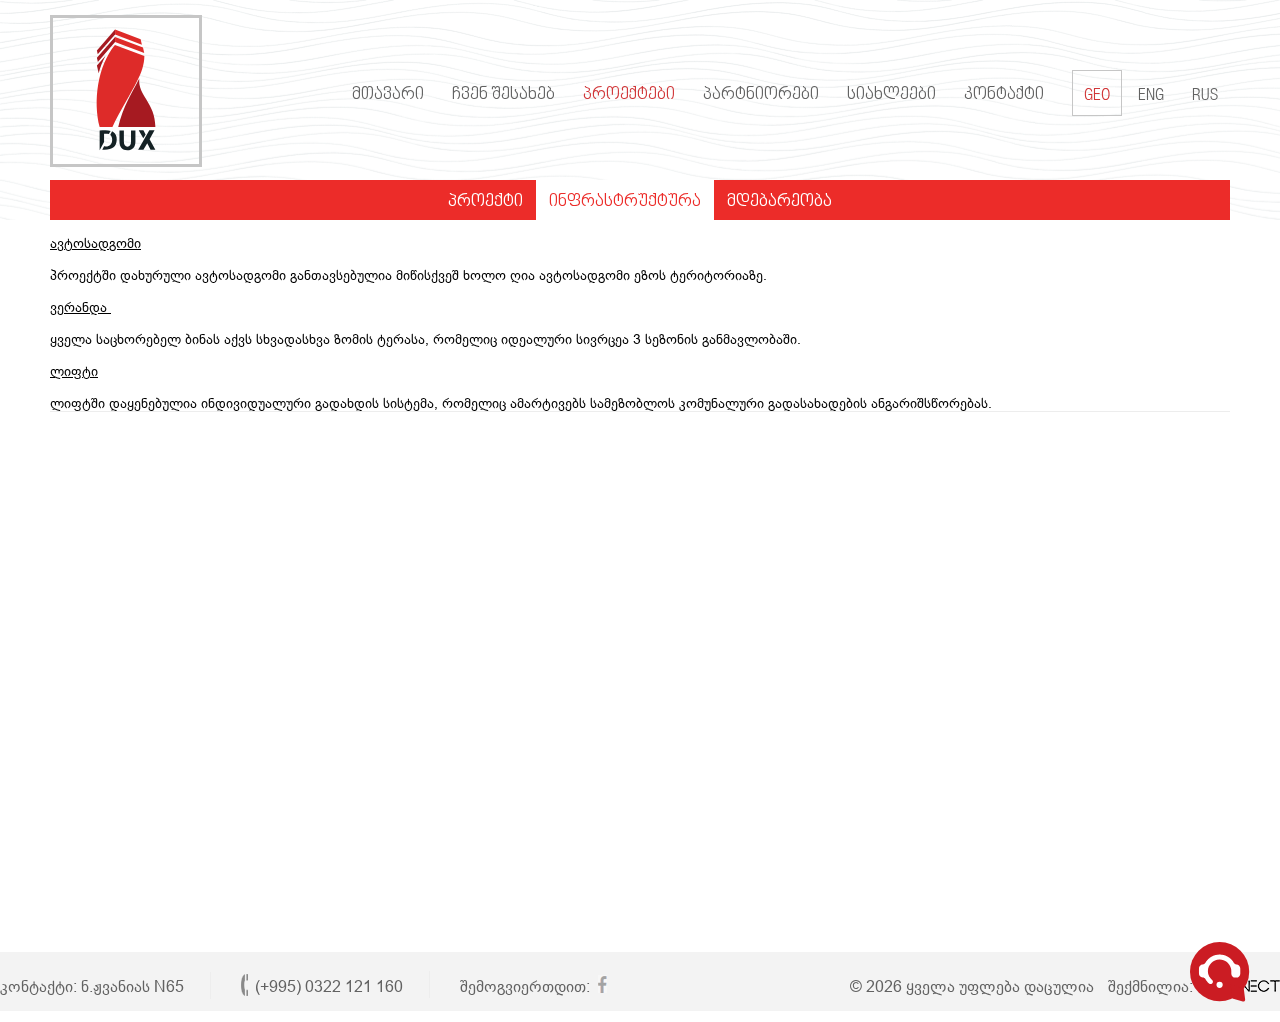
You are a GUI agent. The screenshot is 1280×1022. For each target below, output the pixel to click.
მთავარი (388, 95)
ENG (1151, 96)
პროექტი (485, 202)
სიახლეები (891, 95)
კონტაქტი (1004, 95)
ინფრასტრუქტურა (625, 202)
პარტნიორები (761, 95)
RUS (1205, 96)
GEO (1097, 96)
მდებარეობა (779, 202)
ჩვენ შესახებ (503, 95)
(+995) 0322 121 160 (329, 986)
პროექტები (629, 95)
